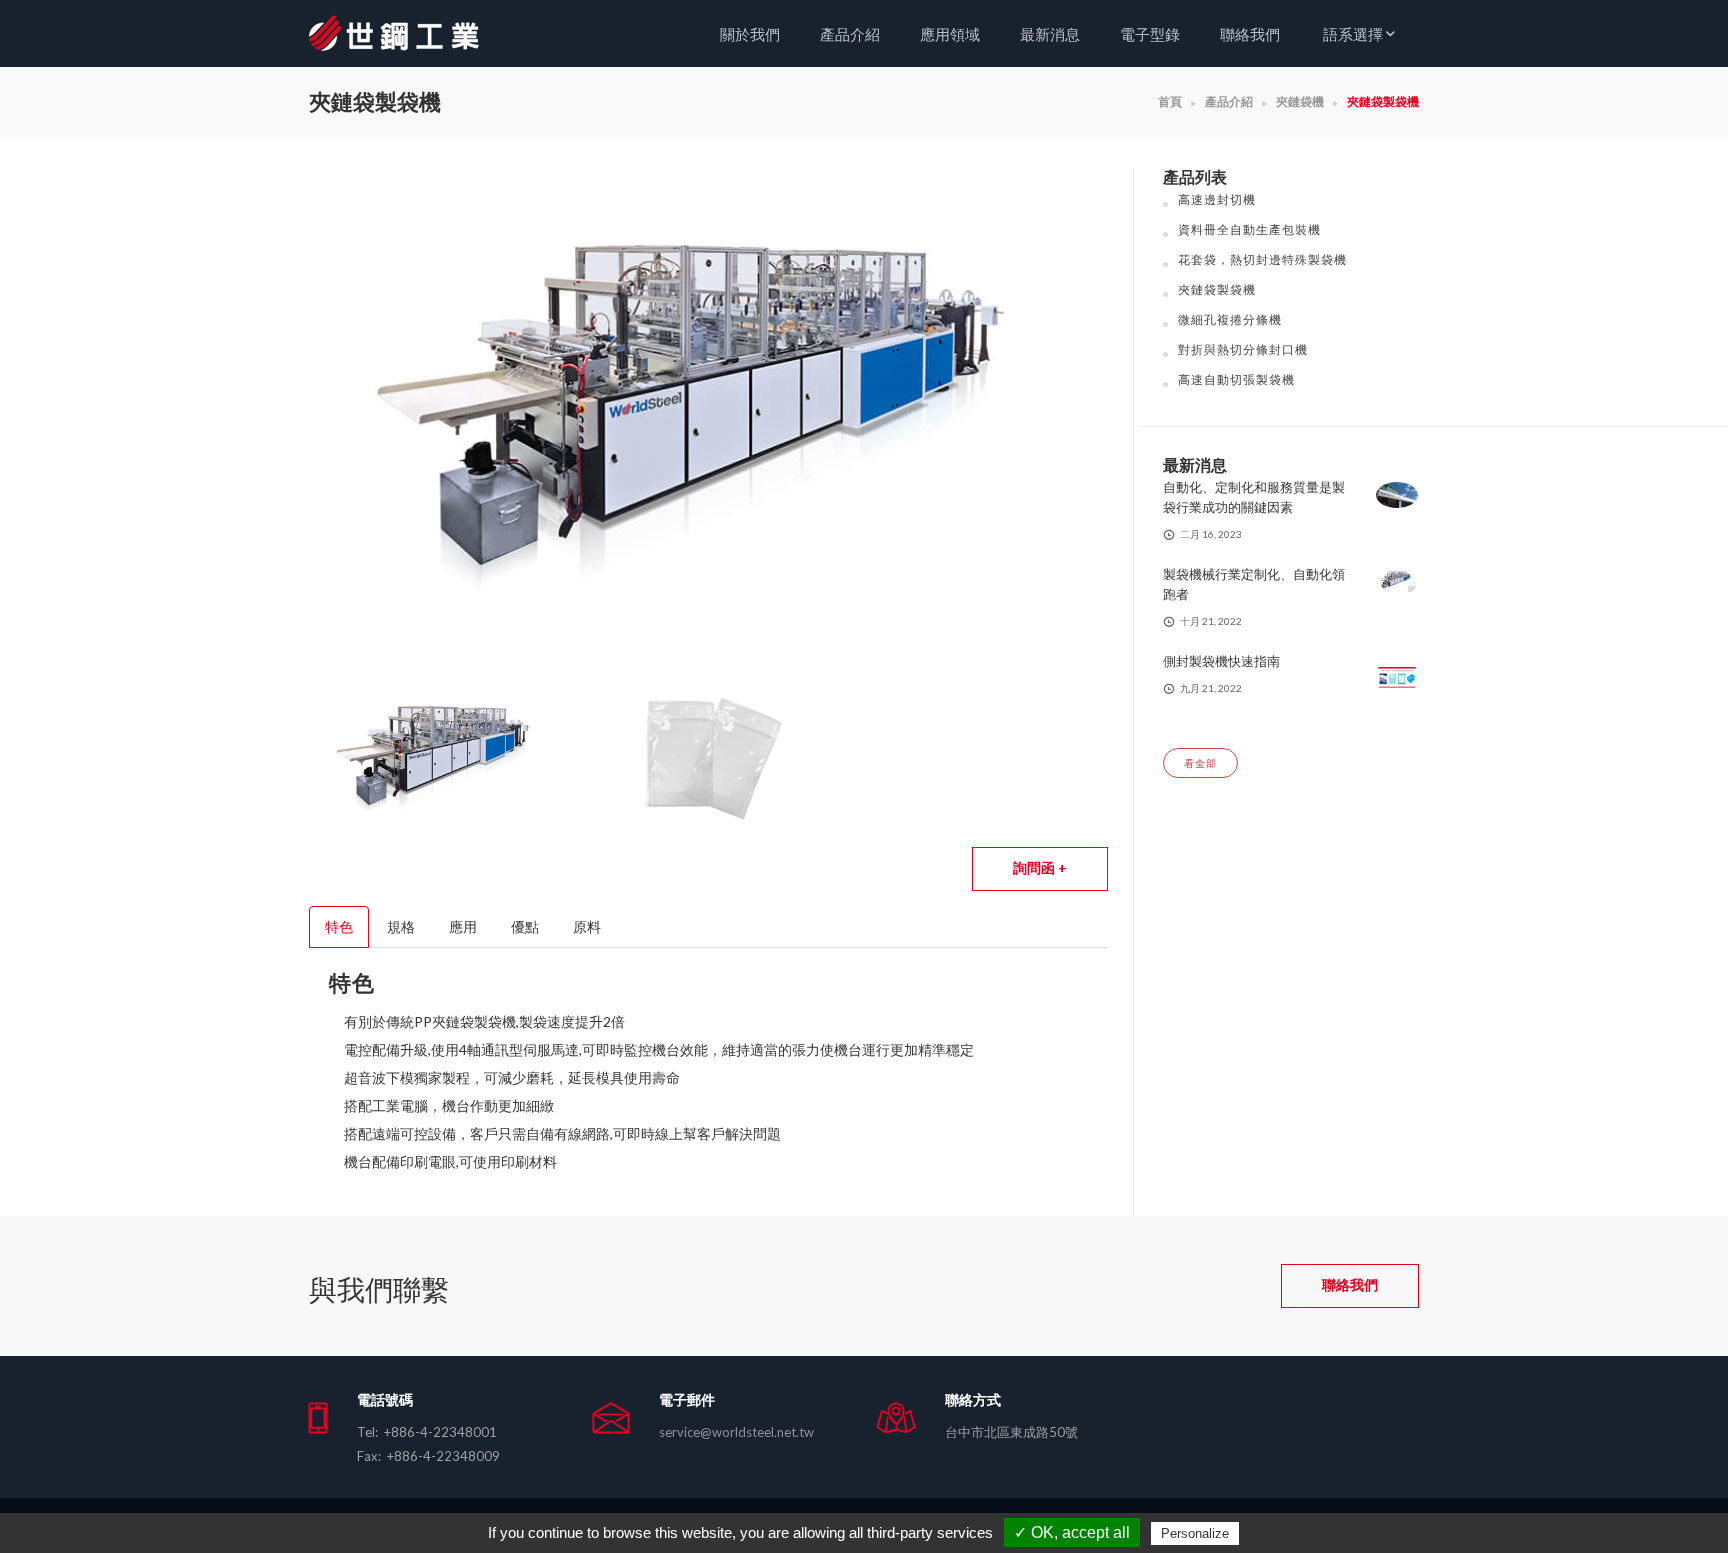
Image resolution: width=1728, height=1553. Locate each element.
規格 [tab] (401, 926)
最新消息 (1050, 34)
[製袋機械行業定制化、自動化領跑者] (1397, 580)
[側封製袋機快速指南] (1397, 675)
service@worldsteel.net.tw (736, 1432)
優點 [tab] (525, 926)
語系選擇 (1353, 34)
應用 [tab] (463, 926)
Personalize (1195, 1533)
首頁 (1170, 101)
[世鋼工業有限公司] (419, 31)
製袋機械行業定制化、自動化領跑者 (1254, 584)
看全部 (1200, 763)
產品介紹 (850, 34)
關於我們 (750, 34)
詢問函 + (1040, 867)
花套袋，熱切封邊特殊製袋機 (1262, 259)
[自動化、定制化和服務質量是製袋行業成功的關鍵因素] (1397, 493)
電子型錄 (1150, 34)
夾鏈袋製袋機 (1217, 289)
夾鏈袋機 (1300, 101)
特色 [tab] (339, 926)
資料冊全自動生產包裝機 (1249, 229)
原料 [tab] (587, 926)
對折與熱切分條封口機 (1243, 349)
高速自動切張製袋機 (1236, 379)
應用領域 (950, 34)
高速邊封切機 (1217, 199)
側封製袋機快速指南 (1221, 661)
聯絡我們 (1250, 34)
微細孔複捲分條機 (1230, 319)
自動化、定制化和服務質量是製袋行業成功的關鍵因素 (1254, 497)
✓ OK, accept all (1072, 1532)
